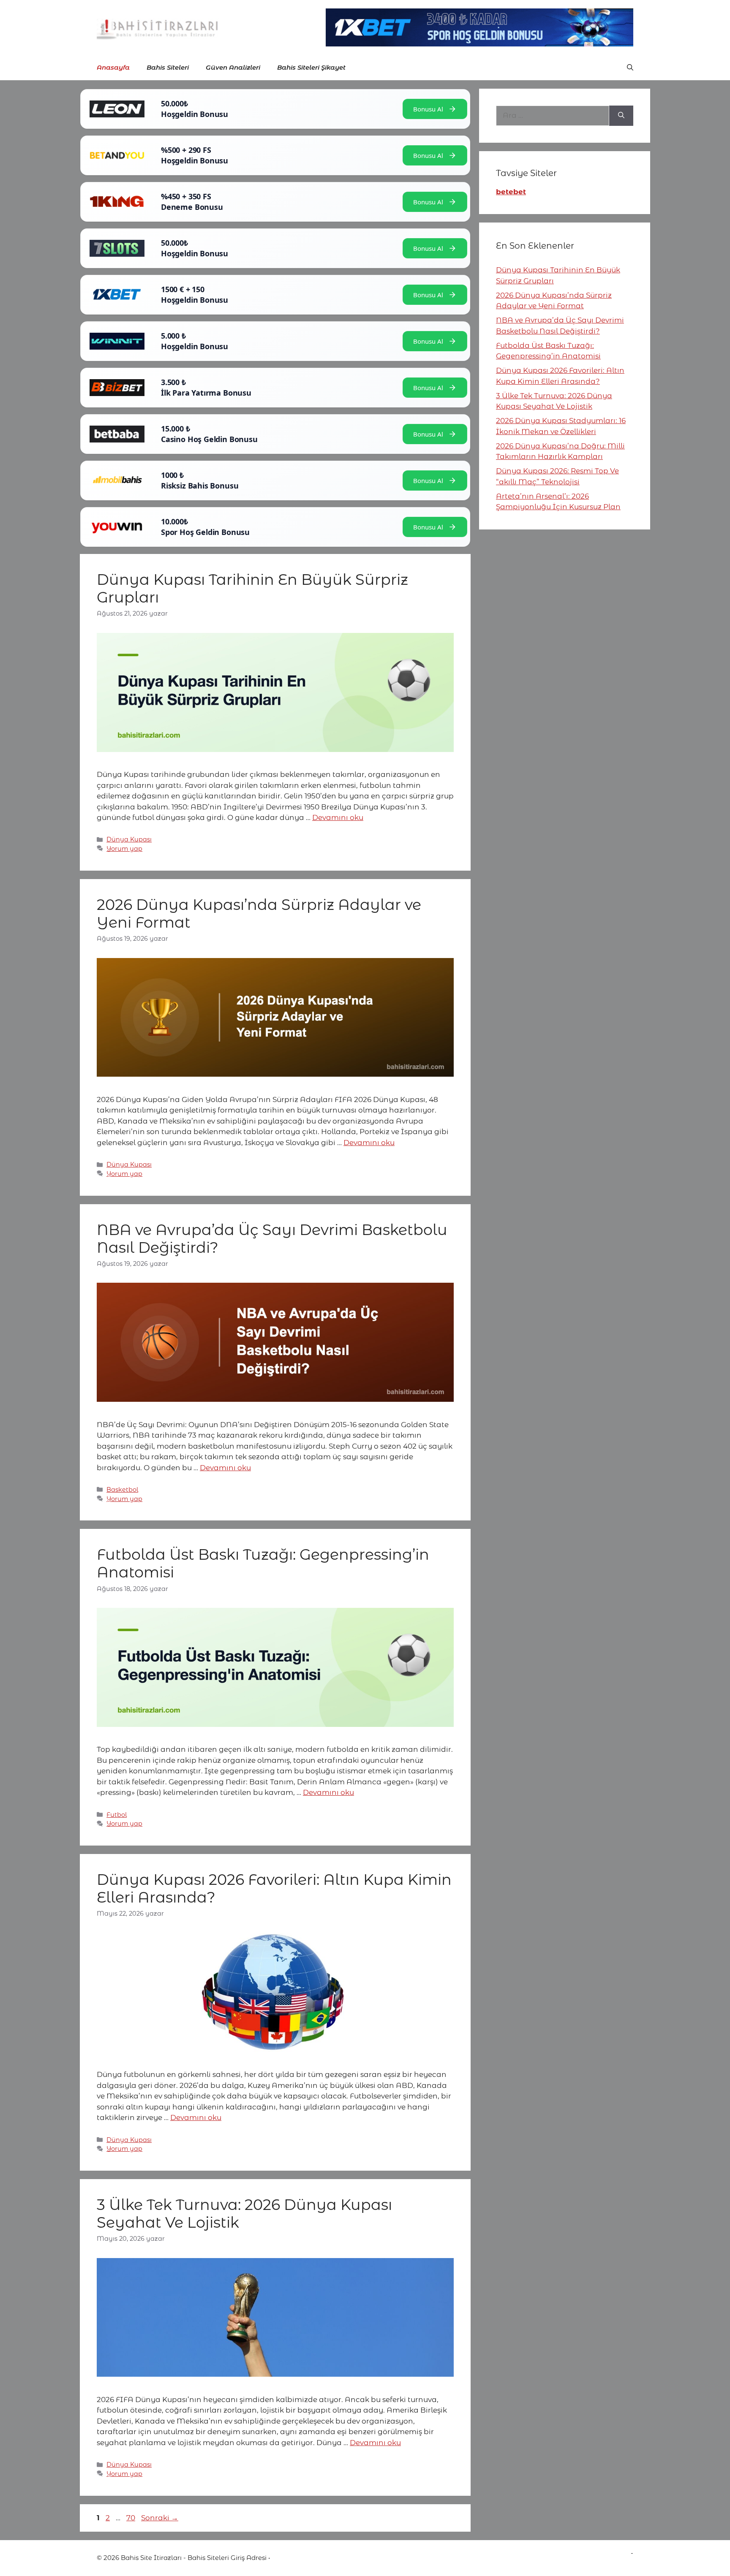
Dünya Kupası (129, 839)
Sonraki (160, 2518)
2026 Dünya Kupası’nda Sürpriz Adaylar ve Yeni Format (259, 913)
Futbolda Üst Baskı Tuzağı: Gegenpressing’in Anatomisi (263, 1563)
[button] (630, 68)
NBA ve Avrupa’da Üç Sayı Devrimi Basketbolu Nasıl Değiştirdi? (272, 1239)
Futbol (117, 1815)
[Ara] (621, 116)
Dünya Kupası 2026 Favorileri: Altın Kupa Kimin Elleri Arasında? (274, 1888)
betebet (511, 192)
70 (132, 2518)
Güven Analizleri (233, 67)
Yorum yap (124, 849)
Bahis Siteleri (168, 67)
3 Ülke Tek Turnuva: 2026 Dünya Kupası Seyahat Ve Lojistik (244, 2214)
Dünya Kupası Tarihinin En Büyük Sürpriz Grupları (252, 588)
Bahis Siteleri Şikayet (311, 67)
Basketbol (122, 1490)
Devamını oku (338, 817)
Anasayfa (113, 67)
